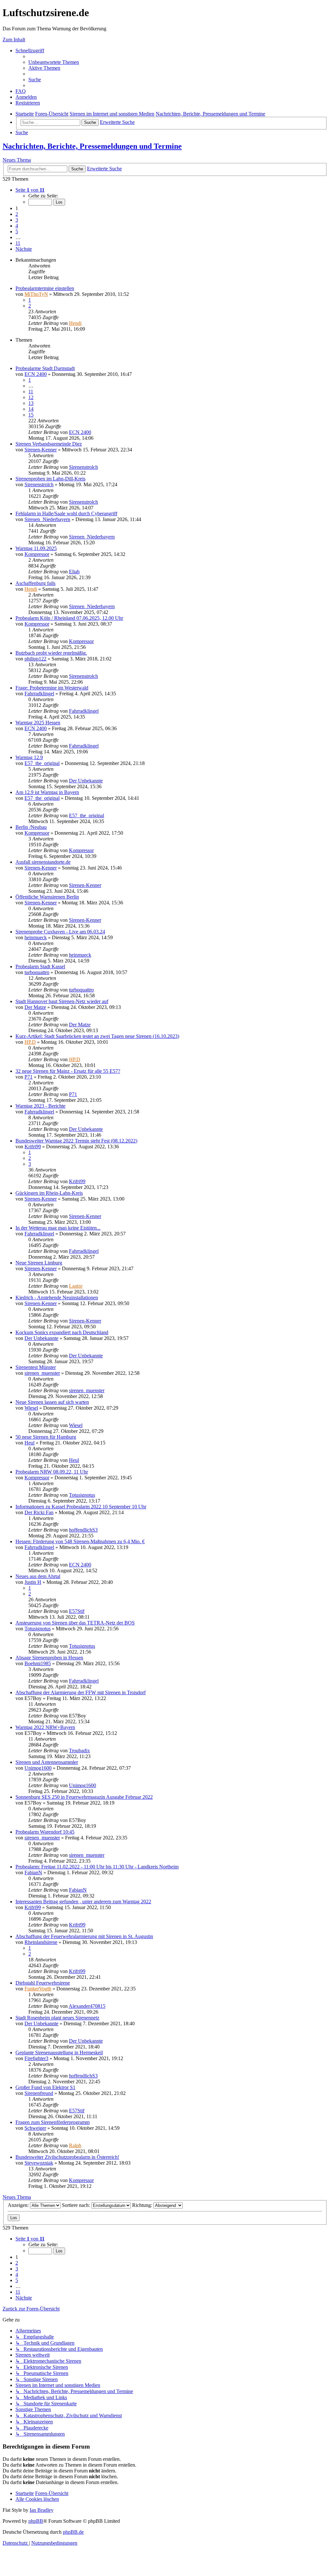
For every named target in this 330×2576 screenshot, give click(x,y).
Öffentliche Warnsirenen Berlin (47, 897)
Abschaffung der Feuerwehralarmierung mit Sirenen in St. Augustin (84, 1936)
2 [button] (17, 214)
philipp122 (35, 659)
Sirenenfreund (39, 2093)
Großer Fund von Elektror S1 (45, 2087)
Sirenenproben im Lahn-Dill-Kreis (50, 479)
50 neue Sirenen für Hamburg (46, 1437)
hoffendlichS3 (83, 1530)
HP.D (30, 1042)
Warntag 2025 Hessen (38, 723)
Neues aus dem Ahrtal (38, 1576)
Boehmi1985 (38, 1663)
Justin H (33, 1582)
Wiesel (31, 1408)
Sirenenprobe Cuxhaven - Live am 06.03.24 (60, 932)
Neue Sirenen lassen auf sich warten (52, 1402)
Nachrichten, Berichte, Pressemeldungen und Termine (92, 146)
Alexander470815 (87, 2006)
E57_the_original (42, 763)
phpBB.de (73, 2532)
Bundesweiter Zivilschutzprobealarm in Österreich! (67, 2157)
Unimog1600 (38, 1768)
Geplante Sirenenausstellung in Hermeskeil (59, 2053)
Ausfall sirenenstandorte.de (43, 862)
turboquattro (37, 972)
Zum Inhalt (14, 40)
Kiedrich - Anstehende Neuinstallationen (57, 1298)
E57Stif (77, 1611)
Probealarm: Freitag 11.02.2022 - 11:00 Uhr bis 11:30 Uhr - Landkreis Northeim (97, 1867)
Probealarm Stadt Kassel (40, 966)
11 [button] (18, 243)
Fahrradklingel (39, 694)
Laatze (76, 1286)
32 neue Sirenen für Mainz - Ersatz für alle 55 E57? (68, 1071)
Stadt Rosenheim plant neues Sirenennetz (57, 2018)
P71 (29, 1077)
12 (31, 397)
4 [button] (17, 226)
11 (31, 392)
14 (31, 409)
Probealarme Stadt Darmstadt (45, 368)
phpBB (36, 2521)
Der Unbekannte (86, 781)
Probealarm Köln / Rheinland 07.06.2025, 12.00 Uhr (69, 618)
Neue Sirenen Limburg (39, 1263)
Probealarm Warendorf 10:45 (45, 1832)
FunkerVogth (38, 1989)
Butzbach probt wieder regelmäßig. (51, 653)
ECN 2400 (36, 374)
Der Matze (35, 1007)
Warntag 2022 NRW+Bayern (45, 1727)
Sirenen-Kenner (41, 450)
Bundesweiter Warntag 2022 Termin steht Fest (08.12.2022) (76, 1141)
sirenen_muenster (42, 1373)
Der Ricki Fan (39, 1512)
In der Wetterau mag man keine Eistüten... (58, 1228)
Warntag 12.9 (29, 757)
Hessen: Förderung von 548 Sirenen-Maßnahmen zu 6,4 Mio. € (80, 1541)
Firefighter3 (36, 2058)
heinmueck (36, 937)
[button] (30, 190)
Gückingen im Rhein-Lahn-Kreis (49, 1193)
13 (31, 403)
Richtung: (143, 2205)
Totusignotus (82, 1495)
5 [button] (17, 231)
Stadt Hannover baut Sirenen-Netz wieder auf (62, 1001)
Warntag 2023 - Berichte (40, 1106)
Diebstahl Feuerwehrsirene (43, 1983)
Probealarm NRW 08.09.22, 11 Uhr (52, 1472)
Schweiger (35, 2128)
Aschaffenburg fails (35, 583)
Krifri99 (33, 1147)
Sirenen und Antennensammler (47, 1762)
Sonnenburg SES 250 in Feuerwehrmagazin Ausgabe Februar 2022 (84, 1797)
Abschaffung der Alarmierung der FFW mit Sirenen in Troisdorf (81, 1692)
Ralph (75, 2145)
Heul (29, 1443)
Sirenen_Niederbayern (47, 519)
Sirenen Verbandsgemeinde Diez (49, 444)
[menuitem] (54, 62)
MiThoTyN (36, 294)
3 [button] (17, 220)
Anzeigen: (19, 2205)
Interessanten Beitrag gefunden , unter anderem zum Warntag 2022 (83, 1902)
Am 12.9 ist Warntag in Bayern (47, 792)
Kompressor (37, 554)
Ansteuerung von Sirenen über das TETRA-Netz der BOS (75, 1623)
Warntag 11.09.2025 (36, 548)
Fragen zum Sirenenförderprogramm (53, 2122)
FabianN (33, 1872)
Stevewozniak (39, 2163)
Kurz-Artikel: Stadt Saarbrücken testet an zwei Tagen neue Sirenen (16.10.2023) (97, 1036)
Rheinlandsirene (41, 1942)
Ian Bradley (42, 2510)
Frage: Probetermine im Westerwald (52, 688)
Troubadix (79, 1751)
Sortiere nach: (77, 2205)
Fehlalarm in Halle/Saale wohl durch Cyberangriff (66, 513)
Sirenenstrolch (83, 467)
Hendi (75, 323)
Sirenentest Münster (36, 1367)
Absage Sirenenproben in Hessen (49, 1658)
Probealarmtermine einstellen (45, 288)
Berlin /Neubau (31, 827)
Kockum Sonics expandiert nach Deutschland (62, 1332)
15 (31, 415)
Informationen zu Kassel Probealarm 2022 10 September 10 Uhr (81, 1507)
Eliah (74, 572)
